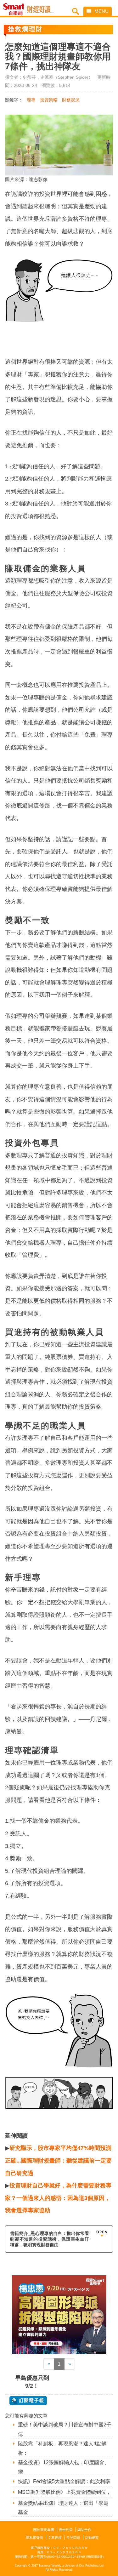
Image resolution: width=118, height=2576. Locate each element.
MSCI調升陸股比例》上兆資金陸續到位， (65, 2492)
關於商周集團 (44, 2530)
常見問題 (73, 2538)
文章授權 (55, 2538)
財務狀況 (71, 100)
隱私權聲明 (34, 2538)
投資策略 (49, 100)
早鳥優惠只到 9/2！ (32, 2382)
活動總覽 (92, 2538)
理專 (31, 100)
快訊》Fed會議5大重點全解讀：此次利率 (64, 2481)
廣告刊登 (66, 2530)
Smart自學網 (15, 9)
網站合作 (84, 2530)
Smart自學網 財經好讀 (40, 9)
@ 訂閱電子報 (28, 2401)
